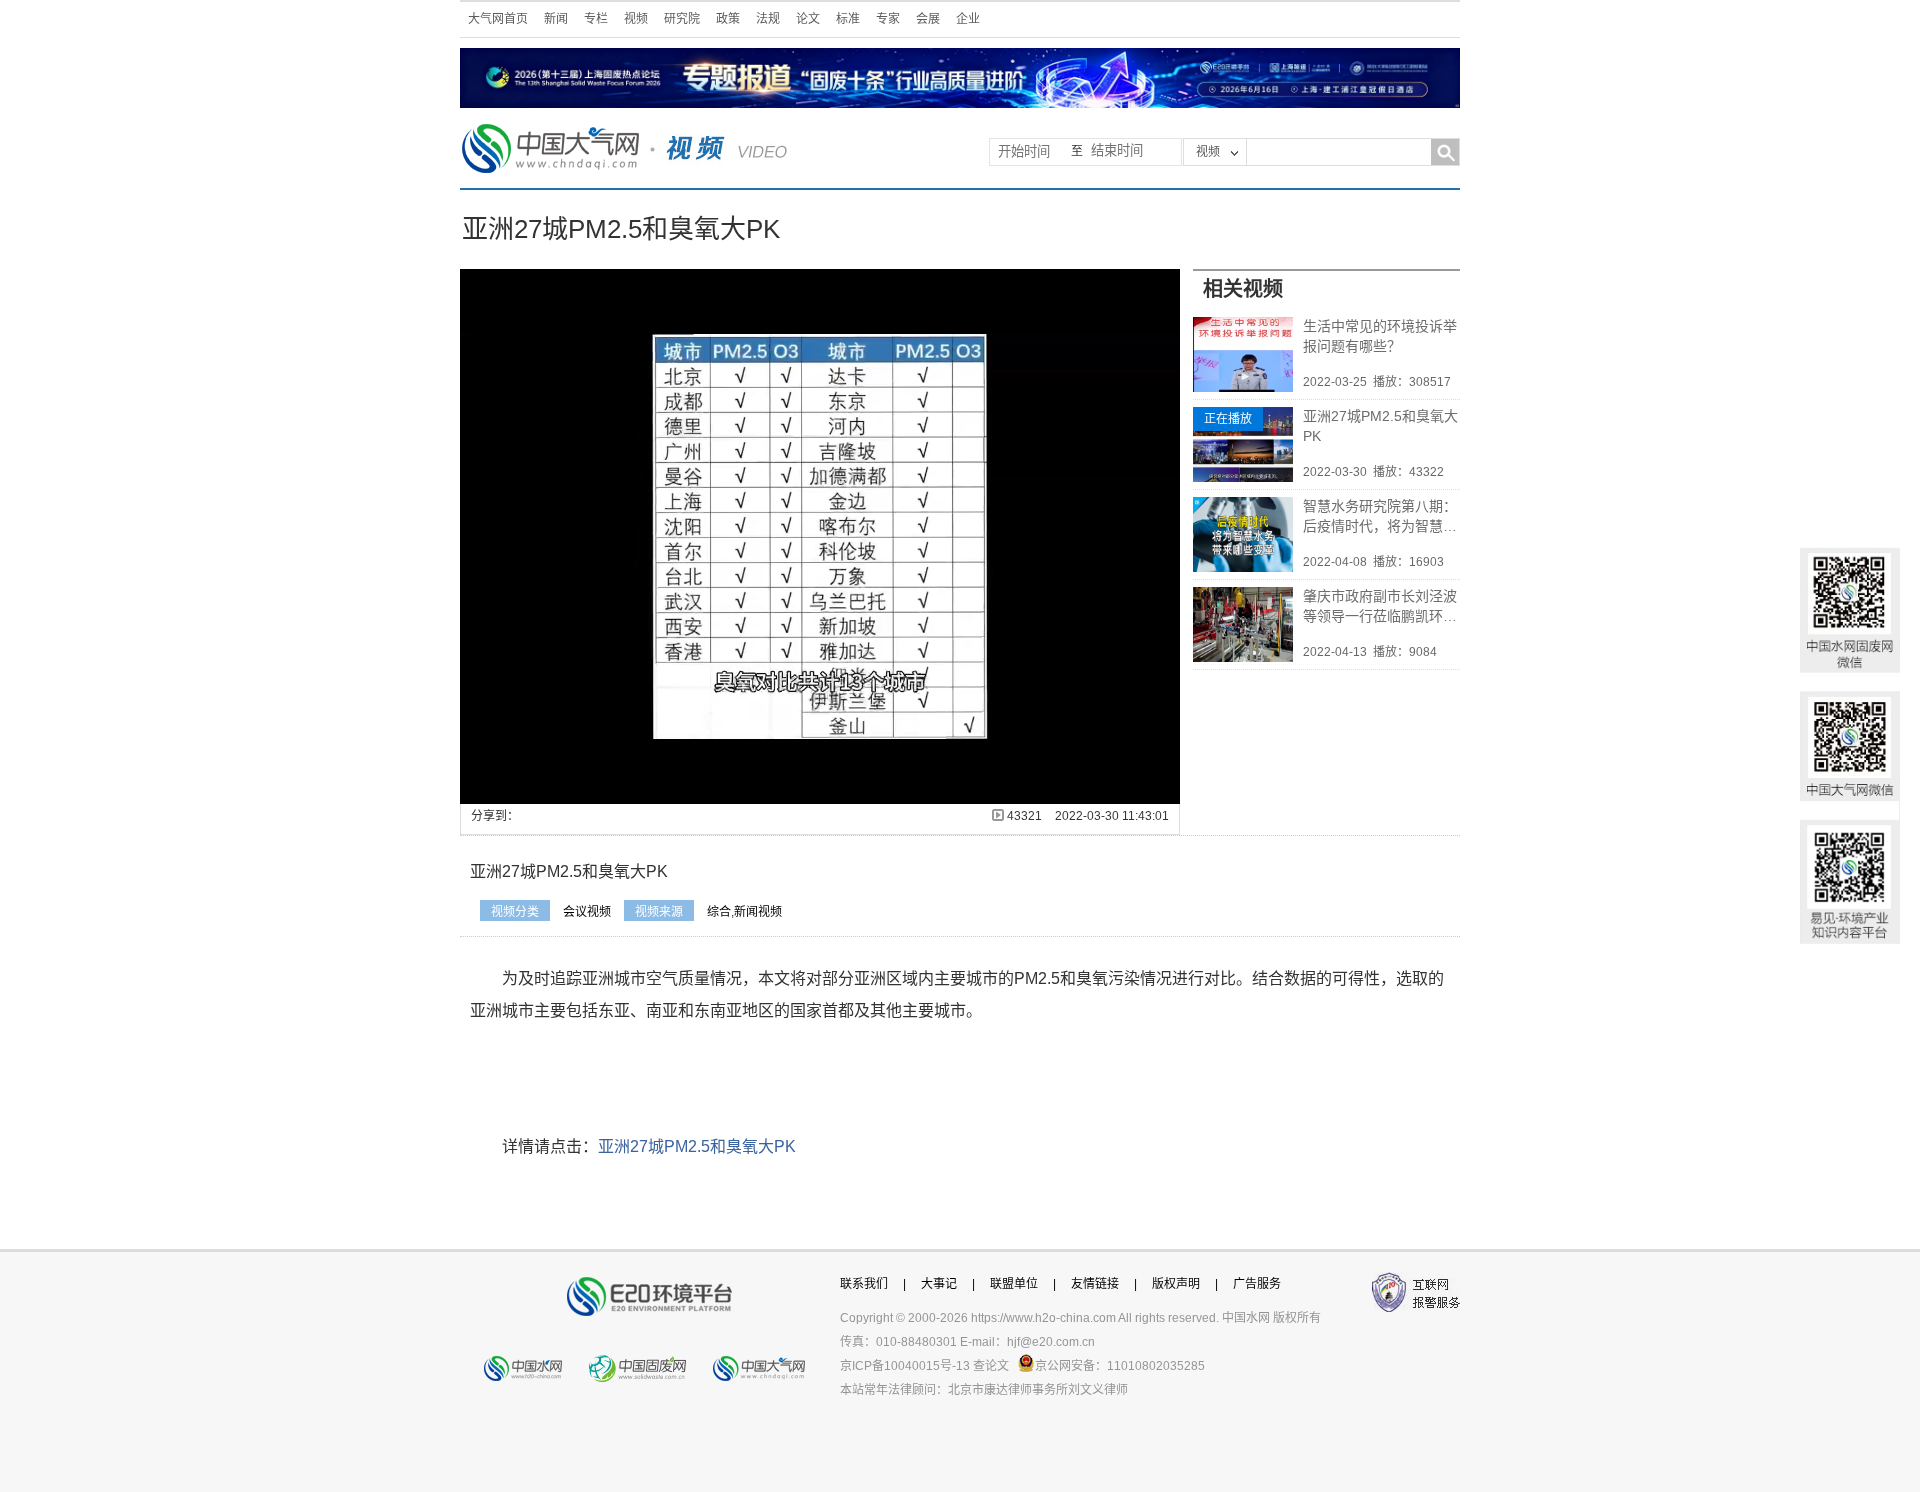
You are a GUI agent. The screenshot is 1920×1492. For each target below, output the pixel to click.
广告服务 (1257, 1284)
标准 (848, 19)
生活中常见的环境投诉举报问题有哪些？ (1380, 336)
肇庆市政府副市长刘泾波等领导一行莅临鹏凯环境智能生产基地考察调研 (1380, 607)
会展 (928, 19)
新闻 (556, 19)
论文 (808, 19)
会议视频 (587, 912)
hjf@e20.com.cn (1051, 1342)
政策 (728, 19)
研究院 (682, 19)
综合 (719, 912)
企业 (968, 19)
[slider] (818, 789)
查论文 (991, 1366)
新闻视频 (758, 912)
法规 (768, 19)
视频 (636, 19)
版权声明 (1176, 1284)
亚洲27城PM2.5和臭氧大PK (1380, 426)
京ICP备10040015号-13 (905, 1366)
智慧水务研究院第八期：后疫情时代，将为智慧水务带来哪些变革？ (1380, 517)
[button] (520, 789)
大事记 (939, 1284)
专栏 (596, 19)
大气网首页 (498, 19)
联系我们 (864, 1284)
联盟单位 (1014, 1284)
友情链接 (1095, 1284)
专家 (888, 19)
